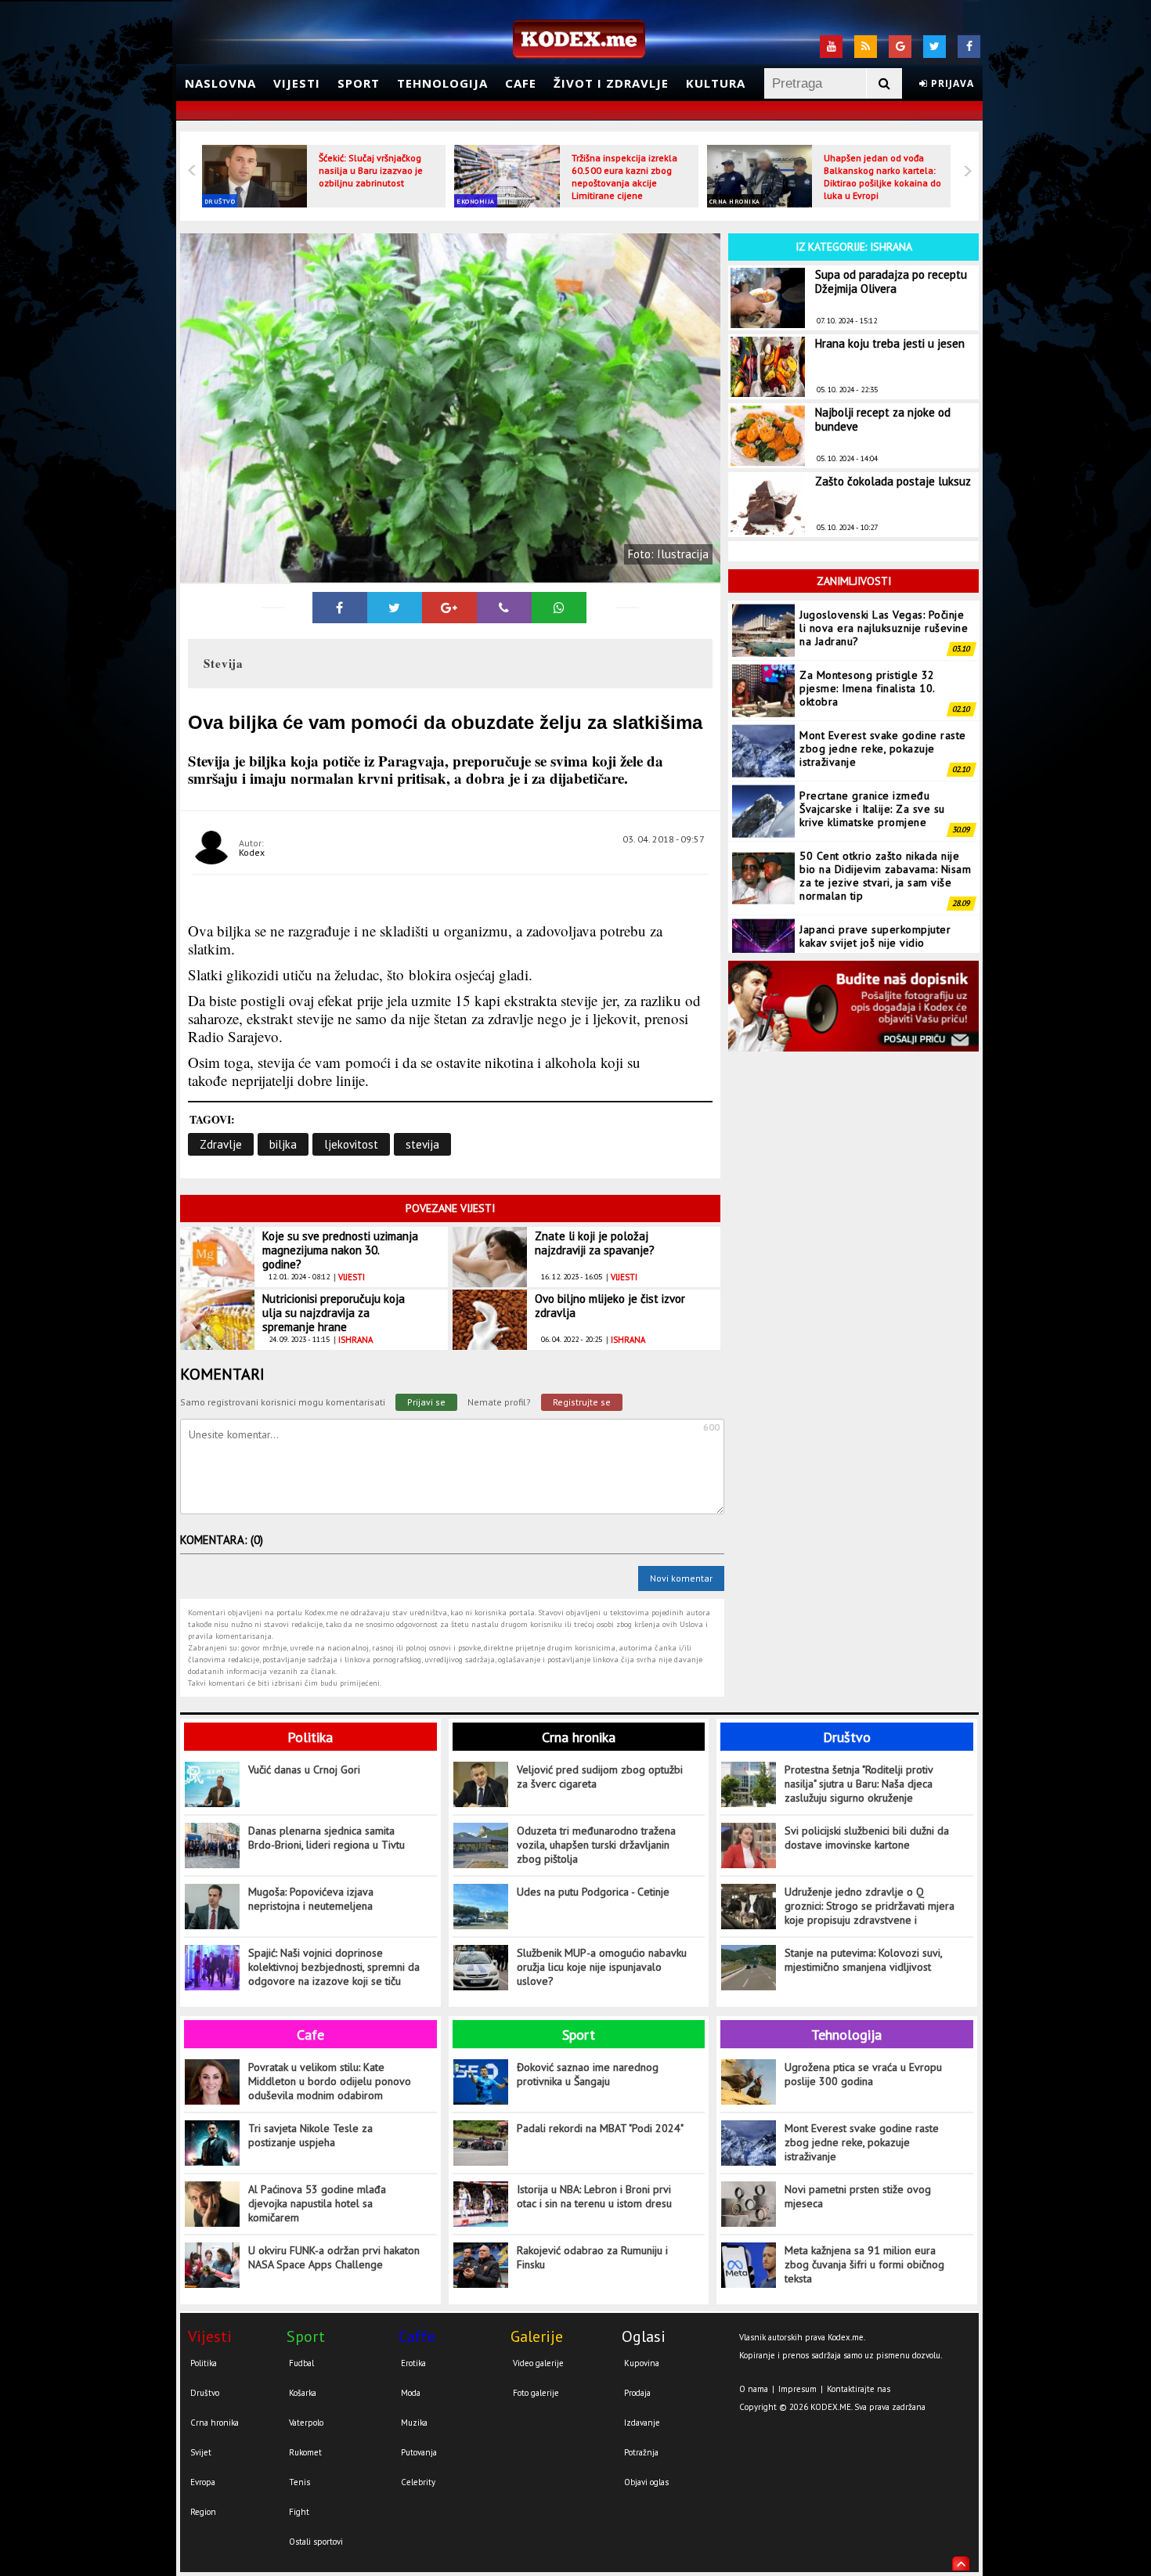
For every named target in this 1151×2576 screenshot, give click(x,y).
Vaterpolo (306, 2423)
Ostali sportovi (316, 2542)
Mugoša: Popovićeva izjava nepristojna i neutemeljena (311, 1899)
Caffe (417, 2336)
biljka (283, 1144)
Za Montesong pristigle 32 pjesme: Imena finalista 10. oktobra (867, 688)
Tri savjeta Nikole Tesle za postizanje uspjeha (310, 2135)
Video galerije (538, 2363)
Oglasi (644, 2336)
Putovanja (419, 2452)
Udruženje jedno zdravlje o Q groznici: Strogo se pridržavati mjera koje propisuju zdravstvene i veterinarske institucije (870, 1906)
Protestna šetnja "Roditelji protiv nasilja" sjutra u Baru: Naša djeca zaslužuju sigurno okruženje (859, 1784)
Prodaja (637, 2393)
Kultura (716, 83)
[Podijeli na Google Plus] (449, 608)
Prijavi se (426, 1402)
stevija (422, 1144)
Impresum (797, 2389)
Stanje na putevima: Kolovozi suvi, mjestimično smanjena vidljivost (863, 1960)
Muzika (414, 2423)
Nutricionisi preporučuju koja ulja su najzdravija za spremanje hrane (334, 1313)
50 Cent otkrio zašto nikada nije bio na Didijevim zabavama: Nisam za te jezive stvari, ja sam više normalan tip (885, 876)
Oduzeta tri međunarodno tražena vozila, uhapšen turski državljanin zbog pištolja (596, 1845)
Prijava (951, 83)
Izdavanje (642, 2423)
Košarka (303, 2393)
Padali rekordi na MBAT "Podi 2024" (600, 2128)
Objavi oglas (646, 2482)
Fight (299, 2512)
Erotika (413, 2363)
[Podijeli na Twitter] (395, 608)
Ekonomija (476, 201)
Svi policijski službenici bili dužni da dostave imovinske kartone (867, 1838)
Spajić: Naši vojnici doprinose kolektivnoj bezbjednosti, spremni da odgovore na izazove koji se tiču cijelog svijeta (334, 1967)
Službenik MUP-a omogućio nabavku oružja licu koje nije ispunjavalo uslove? (602, 1967)
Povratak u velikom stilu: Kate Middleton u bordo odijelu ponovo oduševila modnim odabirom (330, 2081)
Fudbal (301, 2363)
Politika (310, 1737)
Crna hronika (735, 201)
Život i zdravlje (611, 83)
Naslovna (220, 83)
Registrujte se (582, 1402)
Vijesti (297, 83)
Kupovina (642, 2363)
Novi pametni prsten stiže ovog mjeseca (858, 2196)
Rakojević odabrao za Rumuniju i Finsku (592, 2257)
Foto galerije (536, 2393)
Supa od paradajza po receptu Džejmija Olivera (891, 281)
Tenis (299, 2482)
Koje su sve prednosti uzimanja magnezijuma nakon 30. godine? (340, 1250)
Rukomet (305, 2452)
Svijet (201, 2452)
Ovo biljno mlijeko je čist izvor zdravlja (610, 1306)
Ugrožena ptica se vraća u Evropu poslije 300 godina (863, 2074)
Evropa (203, 2482)
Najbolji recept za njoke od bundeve (883, 419)
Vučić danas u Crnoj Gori (304, 1770)
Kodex (252, 852)
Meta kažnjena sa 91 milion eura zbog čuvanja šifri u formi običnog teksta (864, 2264)
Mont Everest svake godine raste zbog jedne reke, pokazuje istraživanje (883, 749)
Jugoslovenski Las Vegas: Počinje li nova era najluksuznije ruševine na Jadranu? (884, 628)
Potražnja (641, 2452)
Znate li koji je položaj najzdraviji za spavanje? (595, 1243)
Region (203, 2512)
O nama (754, 2389)
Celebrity (418, 2482)
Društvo (220, 201)
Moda (411, 2393)
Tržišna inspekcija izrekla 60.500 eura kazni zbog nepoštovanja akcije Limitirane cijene (624, 177)
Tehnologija (442, 83)
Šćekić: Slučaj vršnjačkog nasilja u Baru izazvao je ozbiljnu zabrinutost (371, 170)
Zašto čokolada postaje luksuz (893, 481)
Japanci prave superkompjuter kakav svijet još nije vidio (875, 936)
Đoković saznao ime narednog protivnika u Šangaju (588, 2074)
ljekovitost (351, 1144)
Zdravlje (221, 1144)
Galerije (537, 2336)
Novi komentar (681, 1578)
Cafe (521, 83)
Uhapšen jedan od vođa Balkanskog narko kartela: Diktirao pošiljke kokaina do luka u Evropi (882, 177)
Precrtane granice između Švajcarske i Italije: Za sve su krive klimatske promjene (872, 809)
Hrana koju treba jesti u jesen (890, 343)
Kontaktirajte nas (859, 2389)
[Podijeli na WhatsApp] (559, 608)
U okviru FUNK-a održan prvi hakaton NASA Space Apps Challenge (334, 2257)
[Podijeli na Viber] (504, 608)
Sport (359, 83)
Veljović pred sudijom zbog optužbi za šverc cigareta (600, 1777)
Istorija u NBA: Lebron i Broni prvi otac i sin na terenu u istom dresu (594, 2196)
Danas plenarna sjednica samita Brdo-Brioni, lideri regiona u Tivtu (327, 1838)
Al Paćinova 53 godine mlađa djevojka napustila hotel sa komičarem (317, 2203)
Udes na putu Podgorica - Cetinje (593, 1892)
